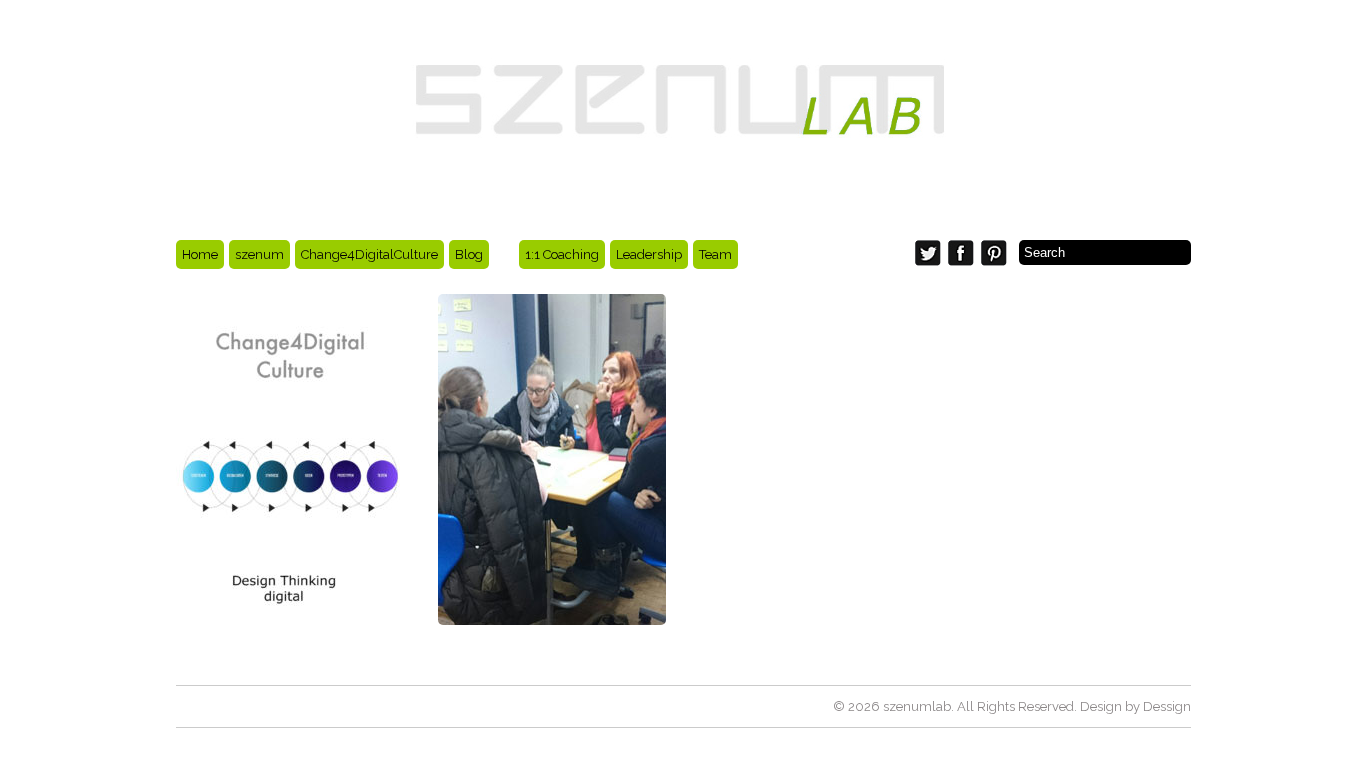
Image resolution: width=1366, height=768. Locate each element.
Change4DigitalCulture (369, 254)
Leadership (649, 254)
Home (200, 254)
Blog (469, 254)
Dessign (1167, 706)
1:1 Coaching (562, 254)
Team (715, 254)
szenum (259, 254)
